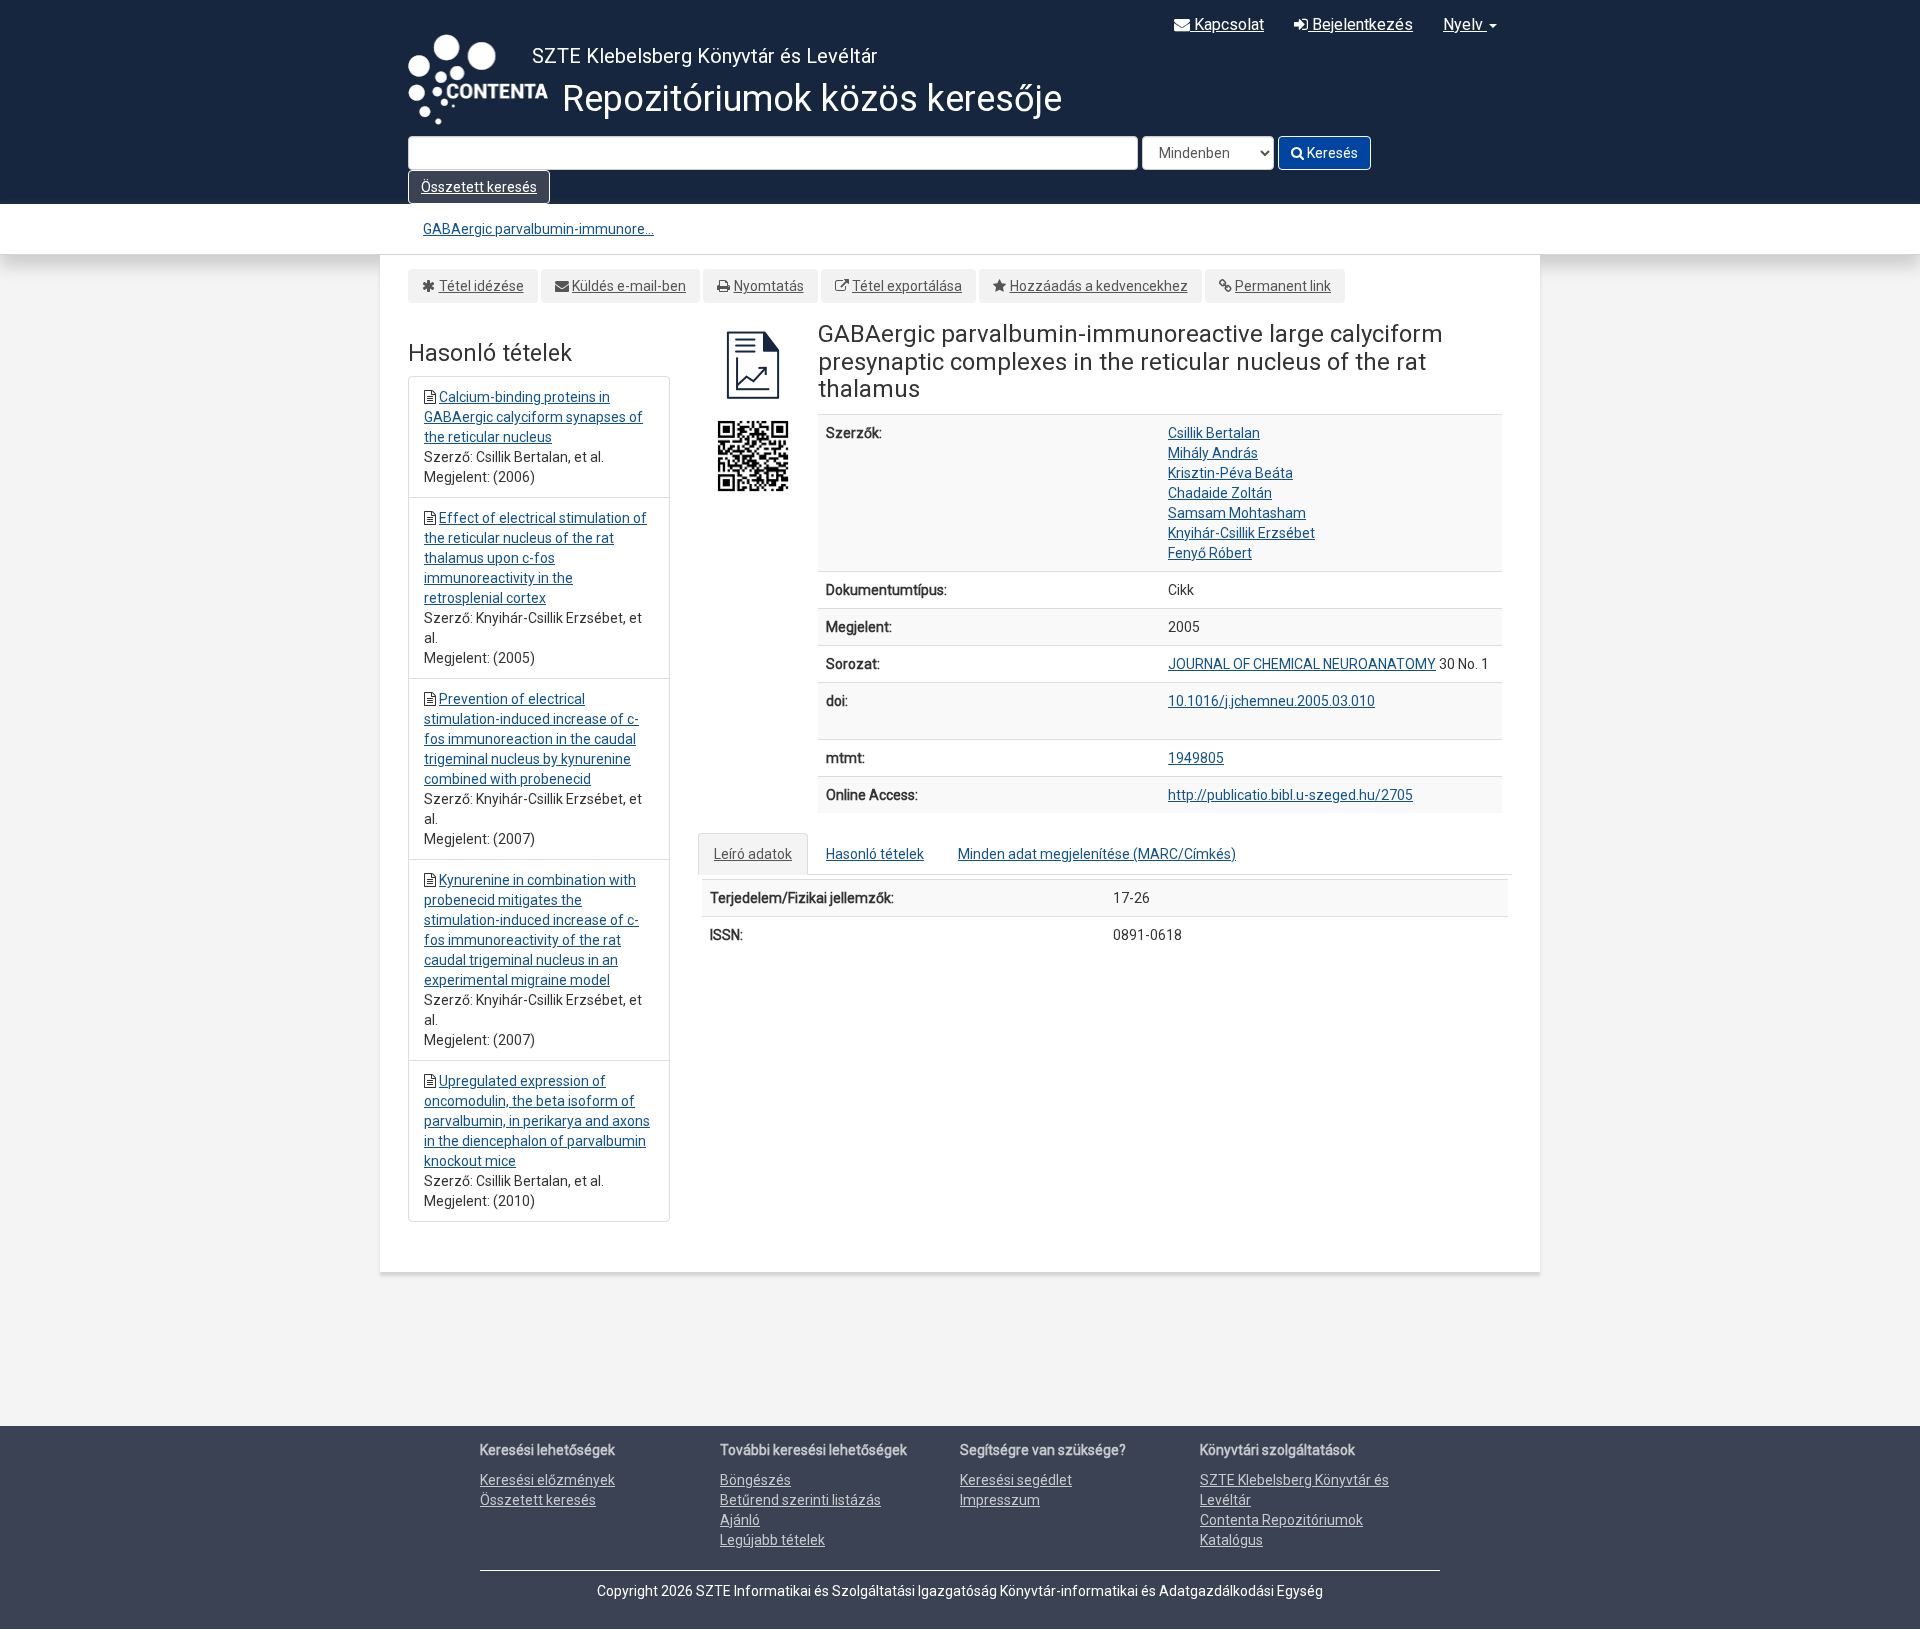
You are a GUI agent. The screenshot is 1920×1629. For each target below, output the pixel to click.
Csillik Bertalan (1214, 433)
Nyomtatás (769, 286)
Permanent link (1283, 286)
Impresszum (1000, 1500)
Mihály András (1213, 453)
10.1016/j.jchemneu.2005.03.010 (1271, 701)
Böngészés (755, 1480)
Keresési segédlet (1016, 1480)
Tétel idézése (481, 286)
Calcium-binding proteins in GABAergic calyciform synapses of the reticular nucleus (533, 417)
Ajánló (740, 1520)
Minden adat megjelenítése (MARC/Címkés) (1097, 854)
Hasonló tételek (875, 854)
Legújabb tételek (772, 1540)
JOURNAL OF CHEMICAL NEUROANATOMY (1302, 664)
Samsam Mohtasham (1237, 513)
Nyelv (1465, 24)
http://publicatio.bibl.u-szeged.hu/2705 (1290, 795)
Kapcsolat (1227, 24)
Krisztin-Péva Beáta (1230, 473)
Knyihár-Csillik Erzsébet (1241, 533)
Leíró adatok (753, 854)
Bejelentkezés (1360, 24)
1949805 (1196, 758)
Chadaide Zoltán (1220, 493)
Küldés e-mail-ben (629, 286)
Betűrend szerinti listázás (800, 1500)
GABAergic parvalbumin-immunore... (538, 229)
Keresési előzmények (547, 1480)
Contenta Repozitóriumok (1281, 1520)
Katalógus (1231, 1540)
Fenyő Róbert (1210, 553)
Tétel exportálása (907, 286)
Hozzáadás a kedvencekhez (1099, 286)
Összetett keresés (479, 187)
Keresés (1331, 153)
